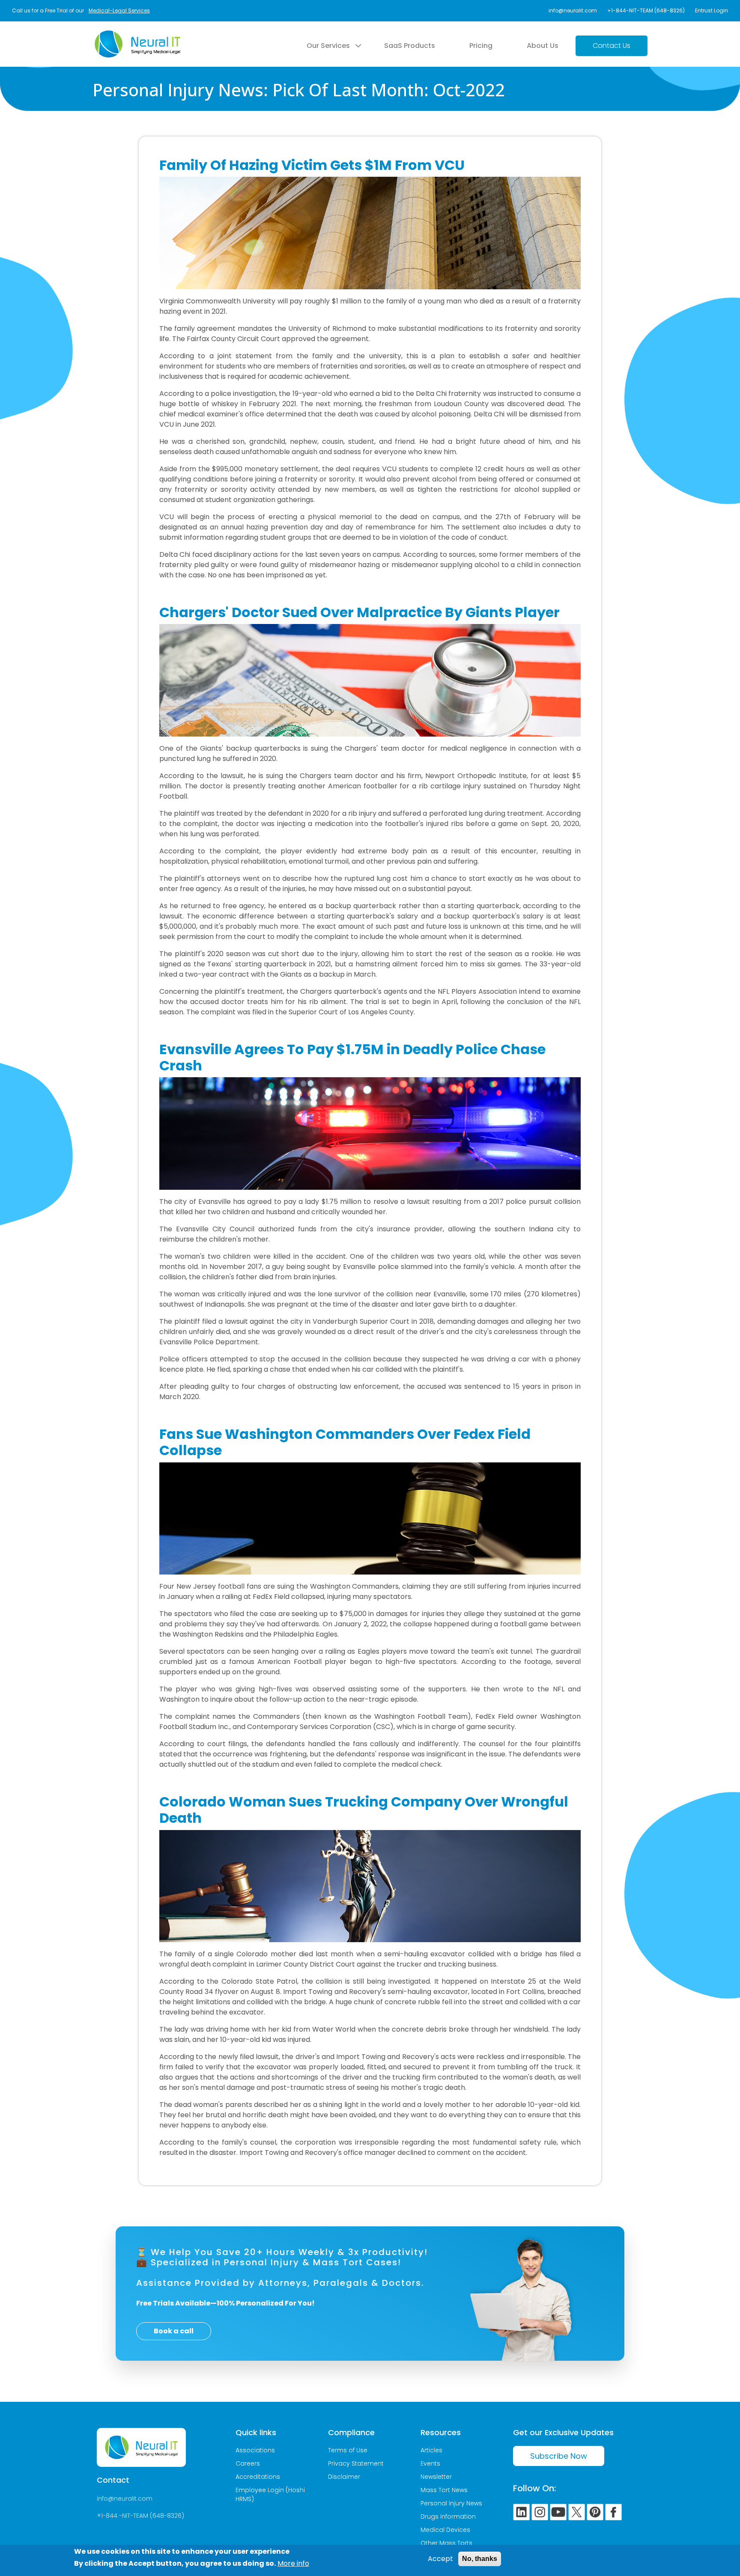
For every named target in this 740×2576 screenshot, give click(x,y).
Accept (440, 2559)
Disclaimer (344, 2477)
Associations (255, 2450)
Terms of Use (348, 2450)
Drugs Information (448, 2517)
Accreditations (258, 2477)
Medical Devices (445, 2530)
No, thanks (480, 2559)
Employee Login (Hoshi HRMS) (270, 2494)
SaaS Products (410, 46)
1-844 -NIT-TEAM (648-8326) (143, 2516)
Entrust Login (712, 10)
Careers (248, 2463)
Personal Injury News (451, 2503)
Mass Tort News (444, 2490)
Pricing (481, 46)
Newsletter (436, 2477)
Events (430, 2463)
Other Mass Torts (446, 2543)
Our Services (328, 46)
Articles (431, 2450)
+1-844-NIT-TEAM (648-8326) (646, 10)
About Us (543, 46)
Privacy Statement (356, 2463)
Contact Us (612, 46)
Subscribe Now (559, 2456)
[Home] (137, 36)
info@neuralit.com (573, 10)
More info (293, 2563)
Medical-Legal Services (119, 10)
